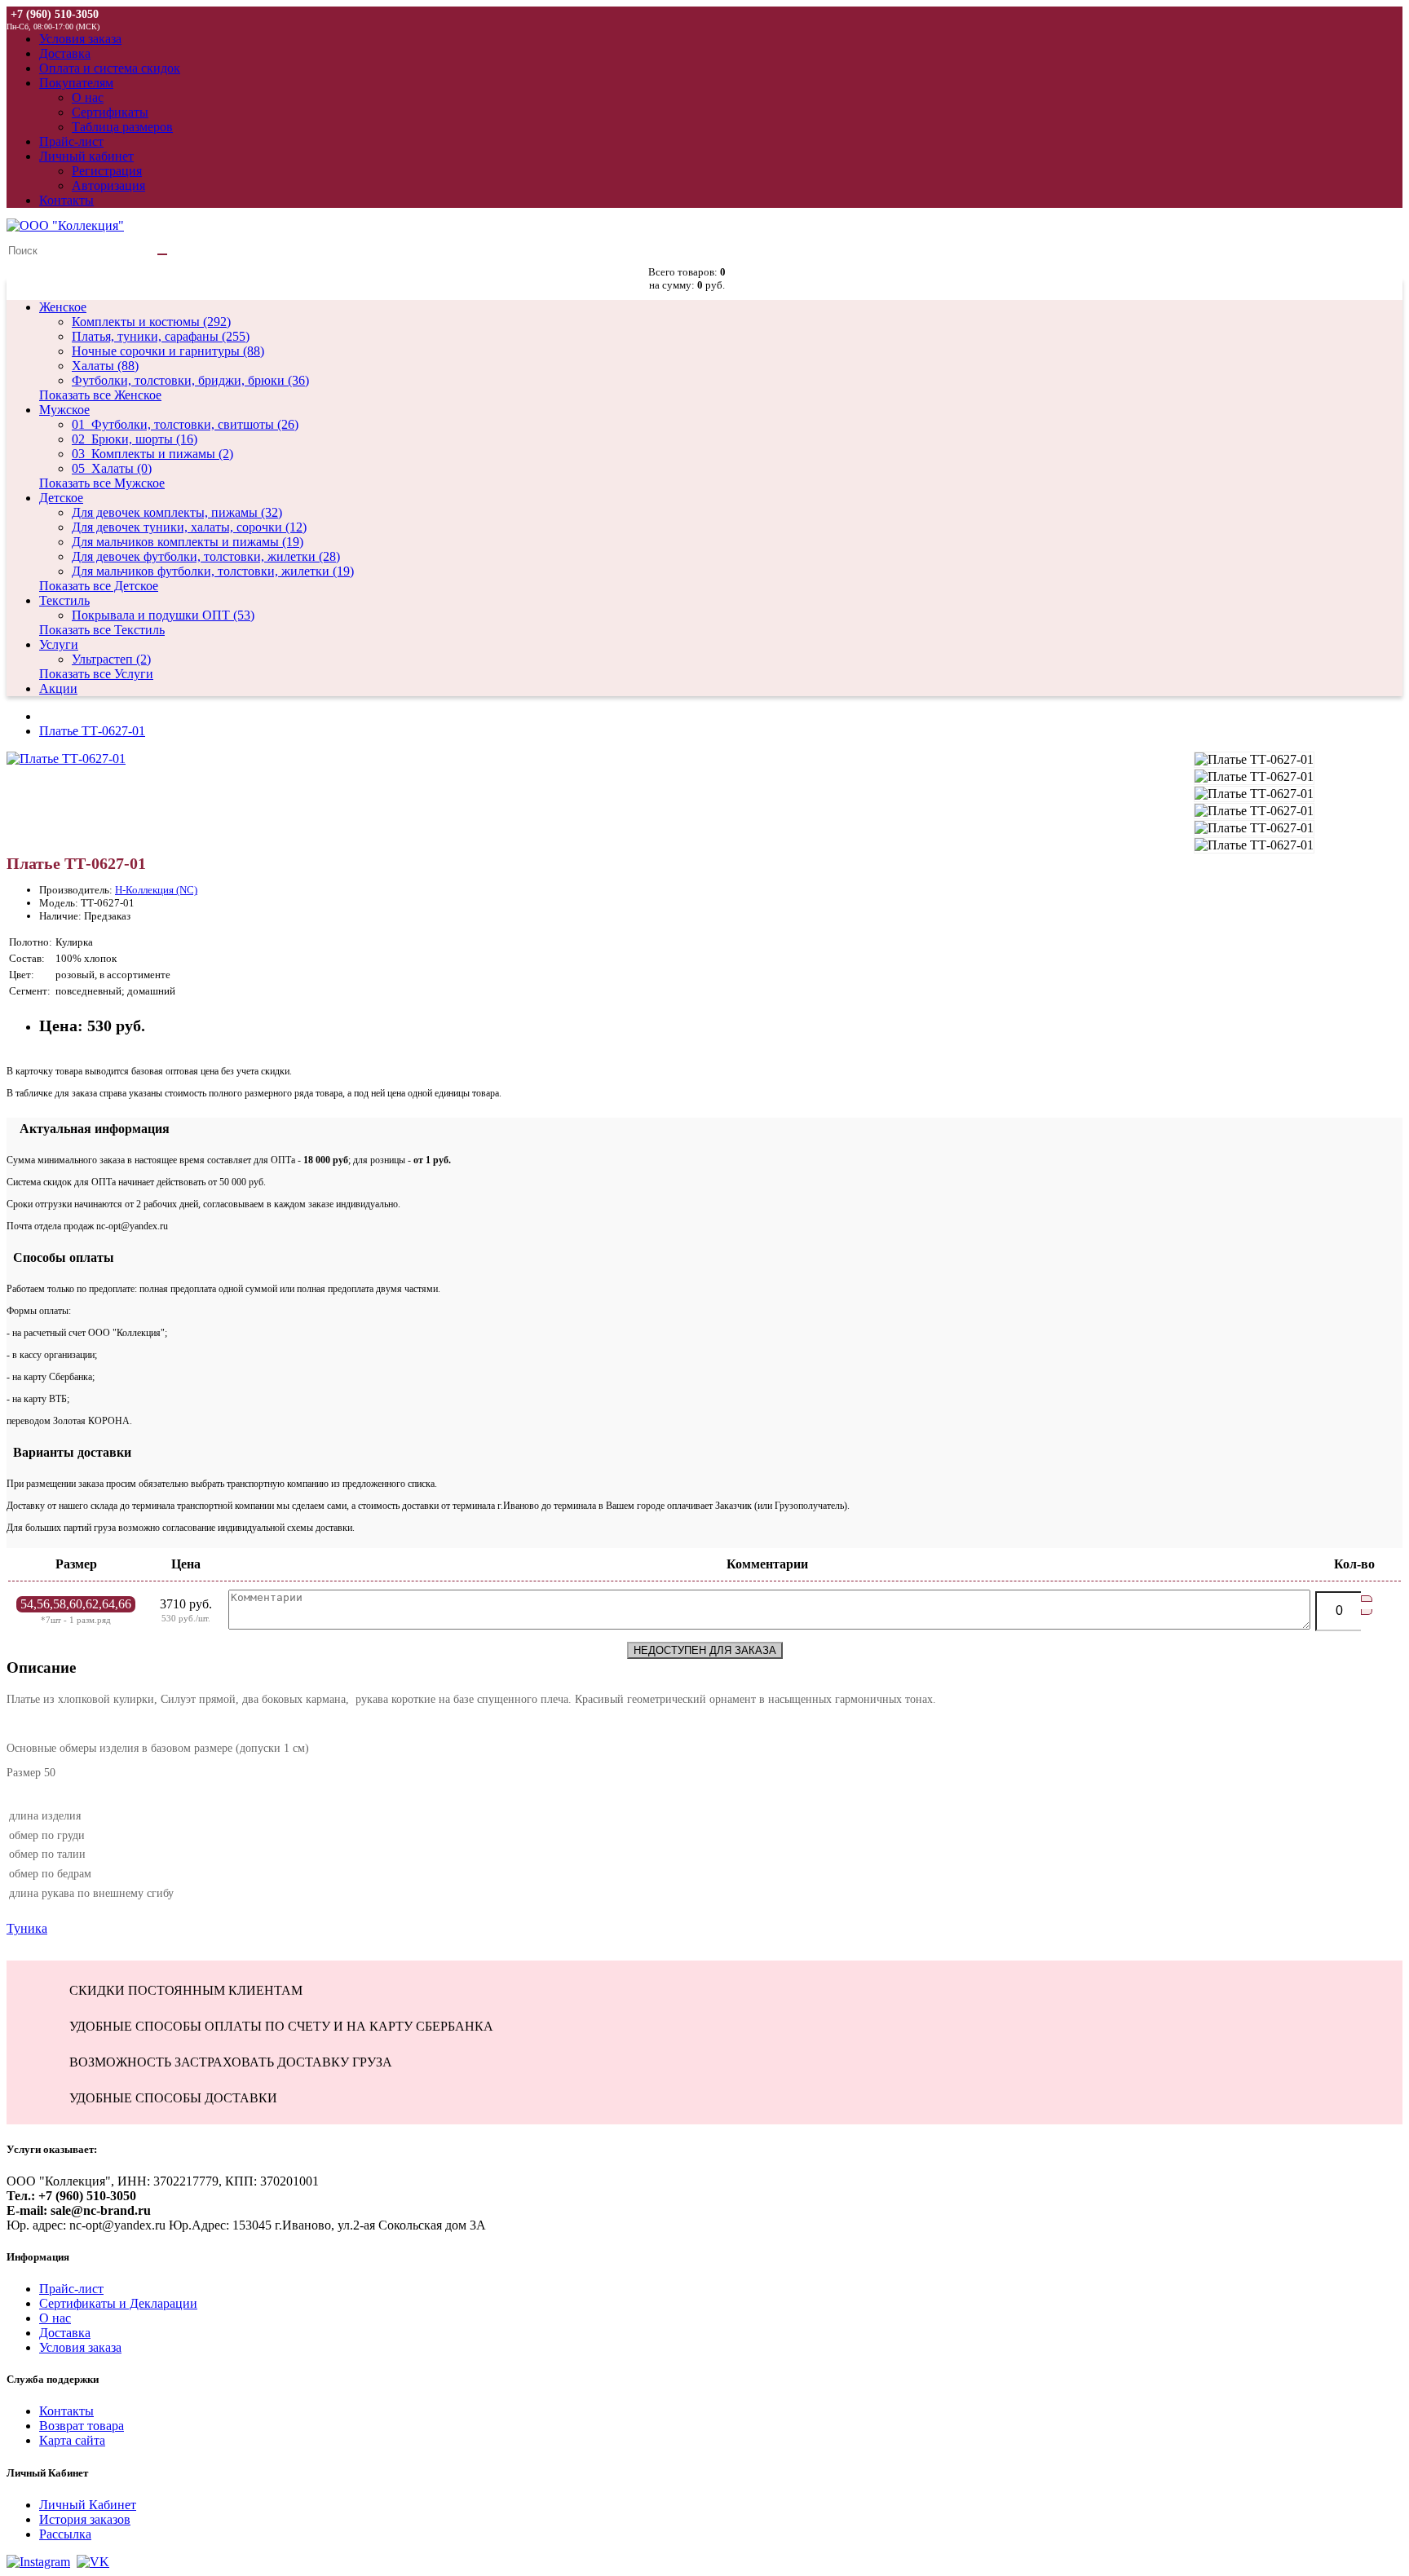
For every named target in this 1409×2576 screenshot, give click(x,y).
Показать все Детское (99, 586)
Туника (27, 1928)
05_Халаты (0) (112, 468)
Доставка (65, 2333)
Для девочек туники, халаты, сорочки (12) (189, 527)
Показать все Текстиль (102, 630)
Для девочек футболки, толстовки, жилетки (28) (206, 556)
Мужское (64, 410)
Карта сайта (72, 2440)
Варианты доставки (69, 1452)
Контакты (66, 2411)
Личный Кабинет (88, 2505)
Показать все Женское (100, 395)
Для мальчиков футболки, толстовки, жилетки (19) (213, 571)
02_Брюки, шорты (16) (135, 439)
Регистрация (107, 171)
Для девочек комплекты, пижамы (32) (177, 512)
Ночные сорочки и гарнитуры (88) (168, 351)
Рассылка (65, 2534)
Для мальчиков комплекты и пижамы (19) (188, 542)
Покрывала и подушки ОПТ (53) (163, 615)
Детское (61, 498)
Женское (63, 307)
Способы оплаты (60, 1257)
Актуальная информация (88, 1129)
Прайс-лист (71, 2289)
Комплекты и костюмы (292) (151, 322)
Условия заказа (80, 2347)
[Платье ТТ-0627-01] (66, 759)
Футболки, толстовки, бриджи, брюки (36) (190, 380)
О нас (88, 97)
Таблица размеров (122, 127)
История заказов (85, 2519)
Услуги (59, 644)
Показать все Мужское (102, 483)
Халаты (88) (105, 366)
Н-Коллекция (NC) (156, 890)
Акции (58, 688)
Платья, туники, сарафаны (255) (161, 336)
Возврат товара (82, 2426)
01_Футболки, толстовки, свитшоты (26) (185, 424)
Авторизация (108, 185)
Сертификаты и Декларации (118, 2303)
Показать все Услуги (96, 674)
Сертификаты (110, 112)
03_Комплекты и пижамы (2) (152, 454)
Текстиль (64, 600)
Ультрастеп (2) (111, 659)
